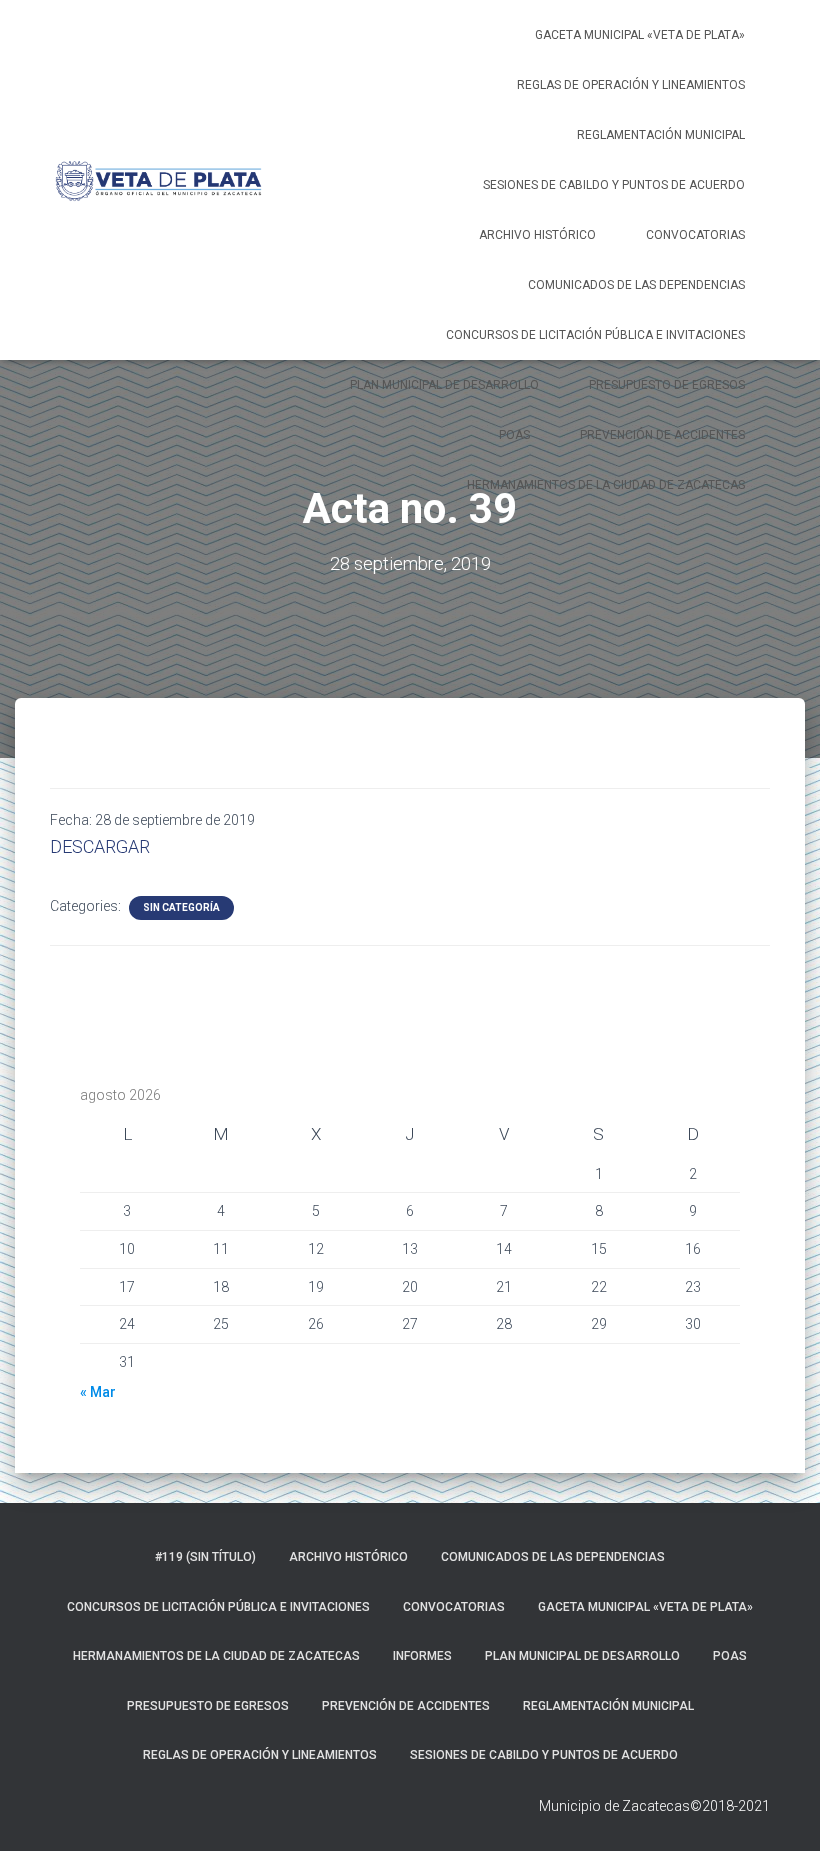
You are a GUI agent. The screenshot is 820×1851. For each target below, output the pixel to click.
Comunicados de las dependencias (636, 285)
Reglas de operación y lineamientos (631, 85)
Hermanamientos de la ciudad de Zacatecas (606, 485)
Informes (422, 1656)
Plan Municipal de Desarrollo (444, 385)
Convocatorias (695, 235)
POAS (514, 435)
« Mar (98, 1392)
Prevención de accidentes (662, 435)
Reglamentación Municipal (661, 135)
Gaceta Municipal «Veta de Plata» (640, 35)
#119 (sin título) (205, 1557)
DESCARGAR (100, 846)
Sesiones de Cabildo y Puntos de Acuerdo (614, 185)
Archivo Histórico (537, 235)
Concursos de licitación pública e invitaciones (595, 335)
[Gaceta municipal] (158, 180)
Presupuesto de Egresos (667, 385)
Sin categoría (181, 907)
